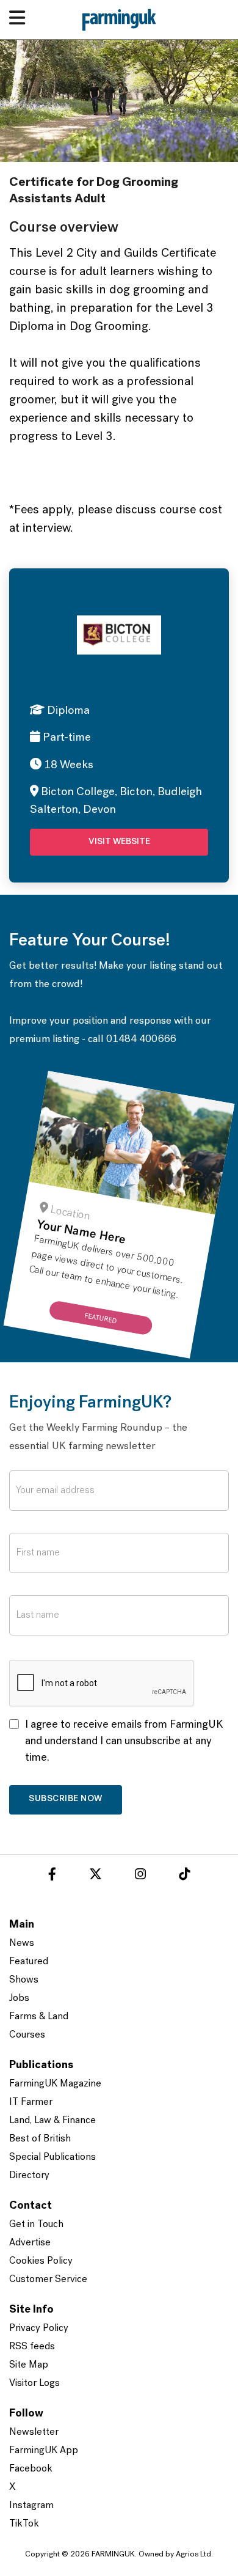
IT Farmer (31, 2102)
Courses (27, 2035)
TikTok (24, 2524)
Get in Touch (36, 2225)
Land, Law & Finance (52, 2121)
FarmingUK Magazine (55, 2084)
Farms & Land (39, 2017)
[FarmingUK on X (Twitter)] (96, 1876)
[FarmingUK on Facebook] (52, 1876)
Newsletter (34, 2432)
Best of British (40, 2139)
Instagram (31, 2506)
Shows (24, 1980)
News (22, 1943)
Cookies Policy (41, 2261)
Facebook (31, 2469)
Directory (29, 2176)
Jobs (19, 1998)
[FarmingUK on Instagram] (140, 1876)
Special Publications (52, 2157)
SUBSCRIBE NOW (66, 1799)
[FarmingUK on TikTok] (184, 1876)
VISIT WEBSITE (119, 842)
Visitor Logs (34, 2383)
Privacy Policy (39, 2328)
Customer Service (48, 2280)
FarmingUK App (44, 2451)
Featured (29, 1962)
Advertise (30, 2243)
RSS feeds (32, 2347)
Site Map (29, 2365)
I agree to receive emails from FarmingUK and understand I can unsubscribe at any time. (124, 1742)
